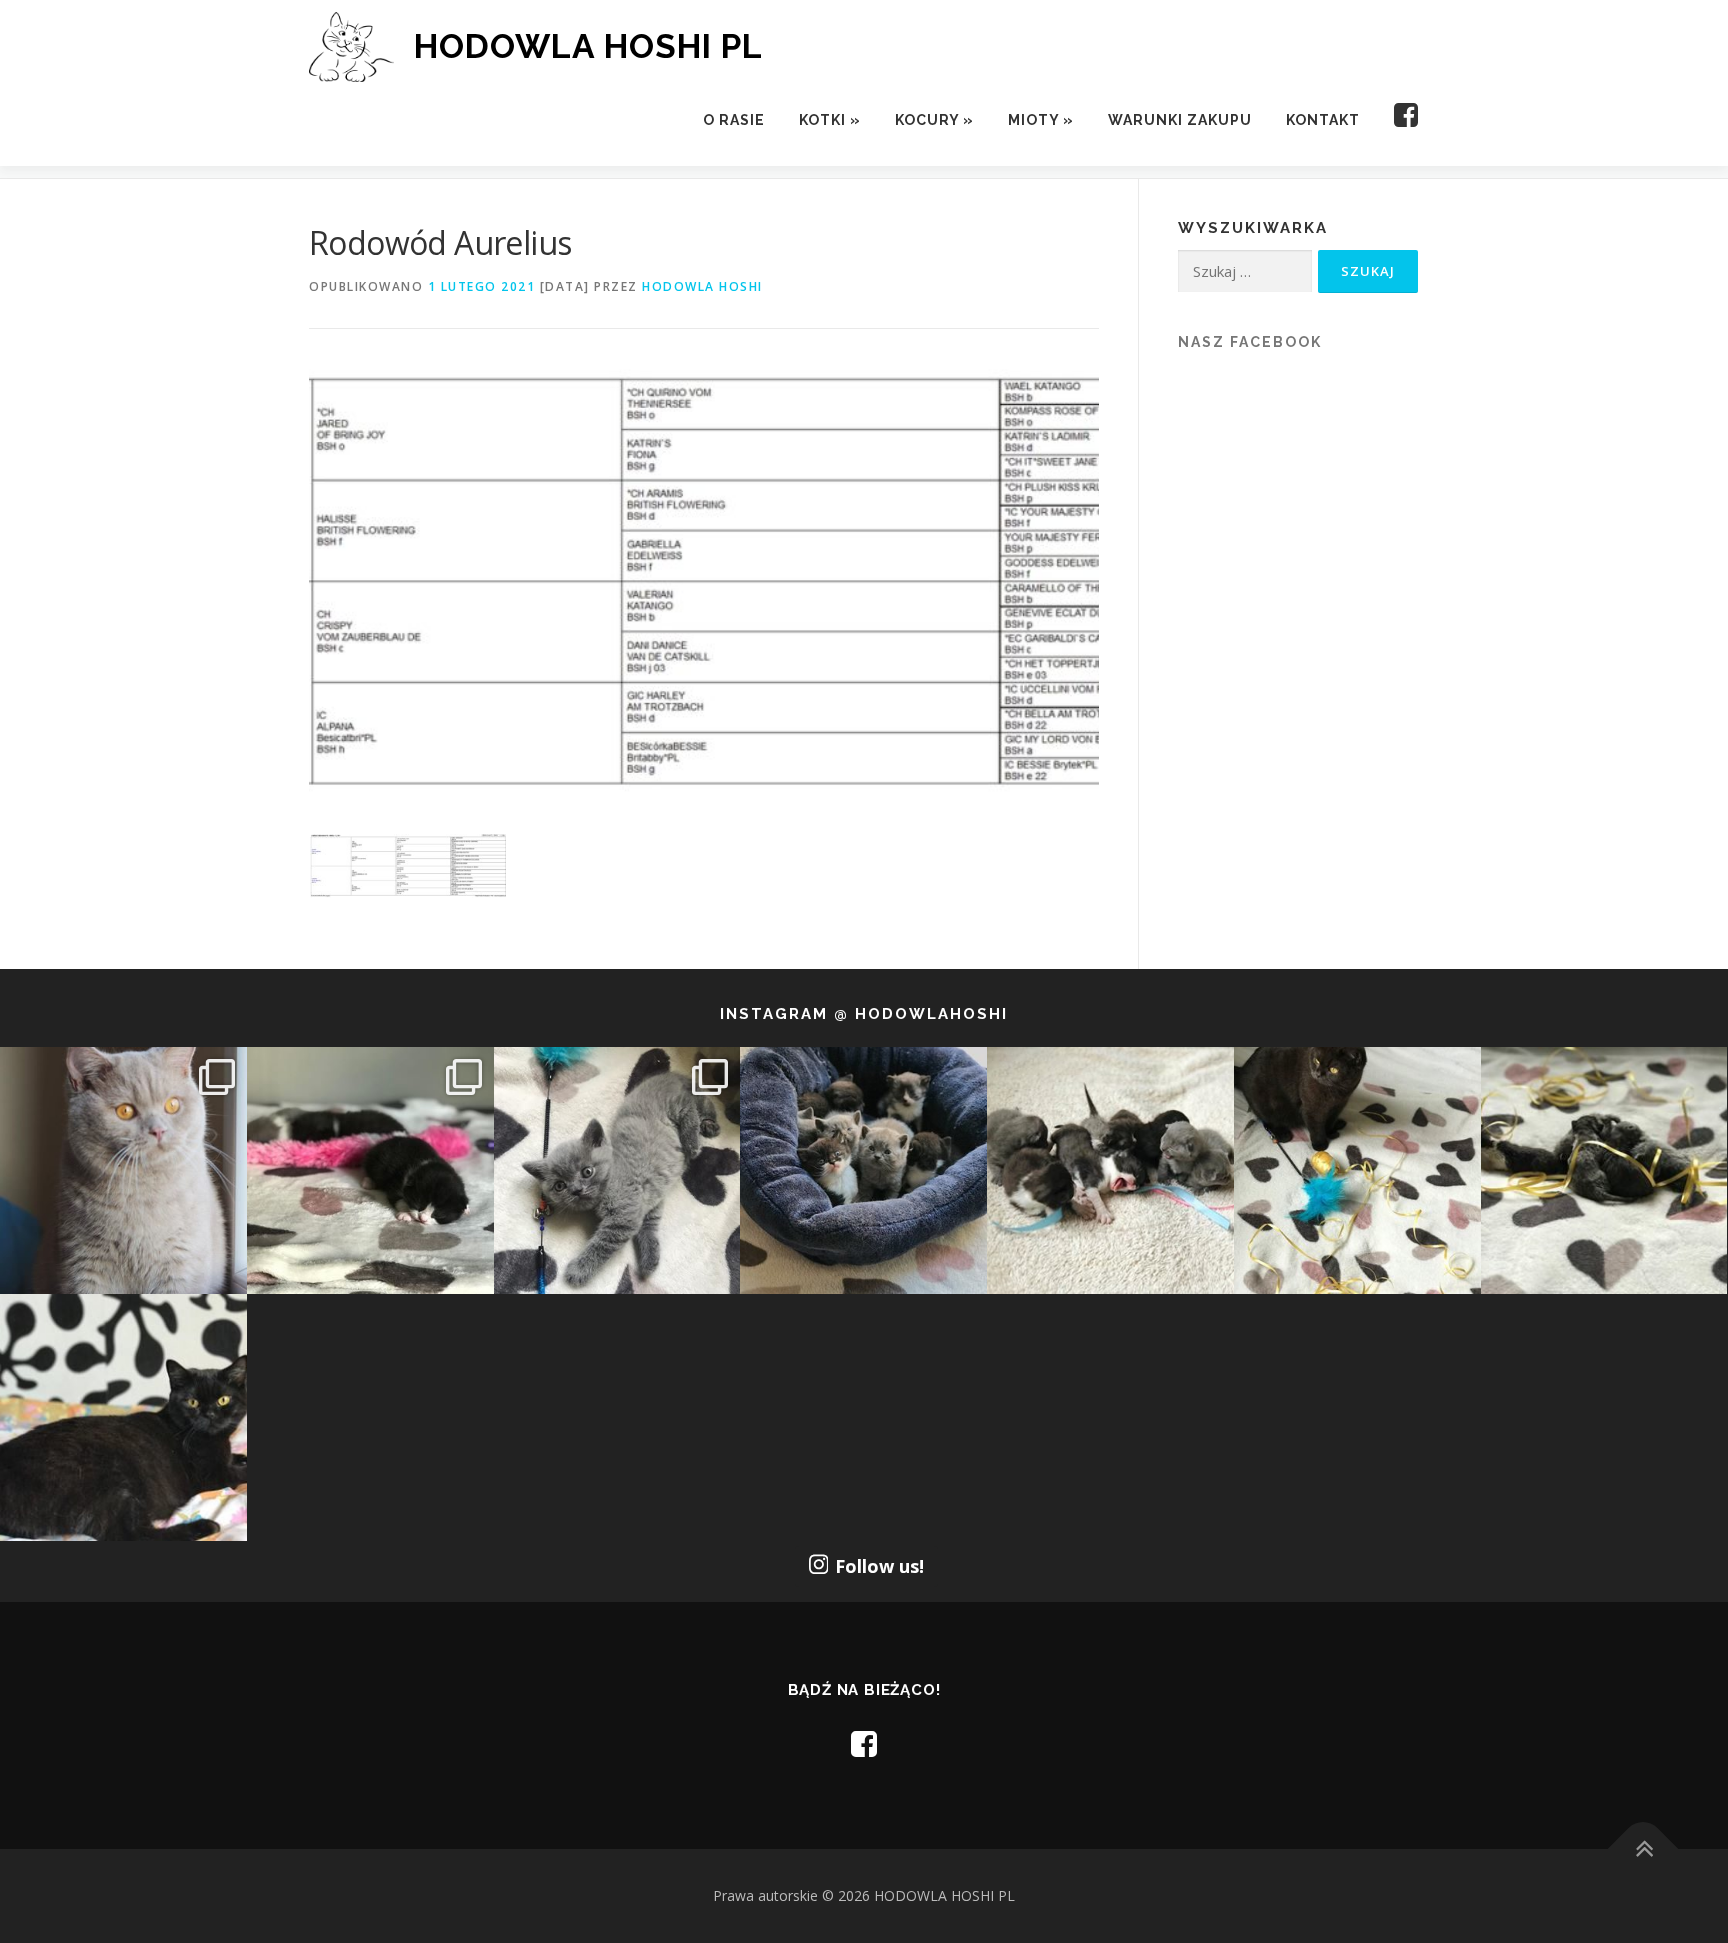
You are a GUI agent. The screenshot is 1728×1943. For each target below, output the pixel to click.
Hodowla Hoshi (702, 286)
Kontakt (1323, 120)
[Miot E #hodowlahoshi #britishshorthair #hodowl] (370, 1170)
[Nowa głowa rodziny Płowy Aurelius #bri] (123, 1170)
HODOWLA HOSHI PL (588, 46)
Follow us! (879, 1566)
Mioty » (1041, 120)
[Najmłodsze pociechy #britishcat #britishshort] (617, 1170)
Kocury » (934, 120)
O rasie (734, 120)
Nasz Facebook (1250, 342)
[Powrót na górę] (1643, 1849)
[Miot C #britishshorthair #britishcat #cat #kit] (1110, 1170)
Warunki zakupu (1180, 120)
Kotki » (830, 120)
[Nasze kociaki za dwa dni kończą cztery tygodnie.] (863, 1170)
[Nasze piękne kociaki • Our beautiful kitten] (1604, 1170)
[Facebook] (1398, 120)
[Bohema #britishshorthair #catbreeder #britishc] (1357, 1170)
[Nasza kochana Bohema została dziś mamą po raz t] (123, 1417)
